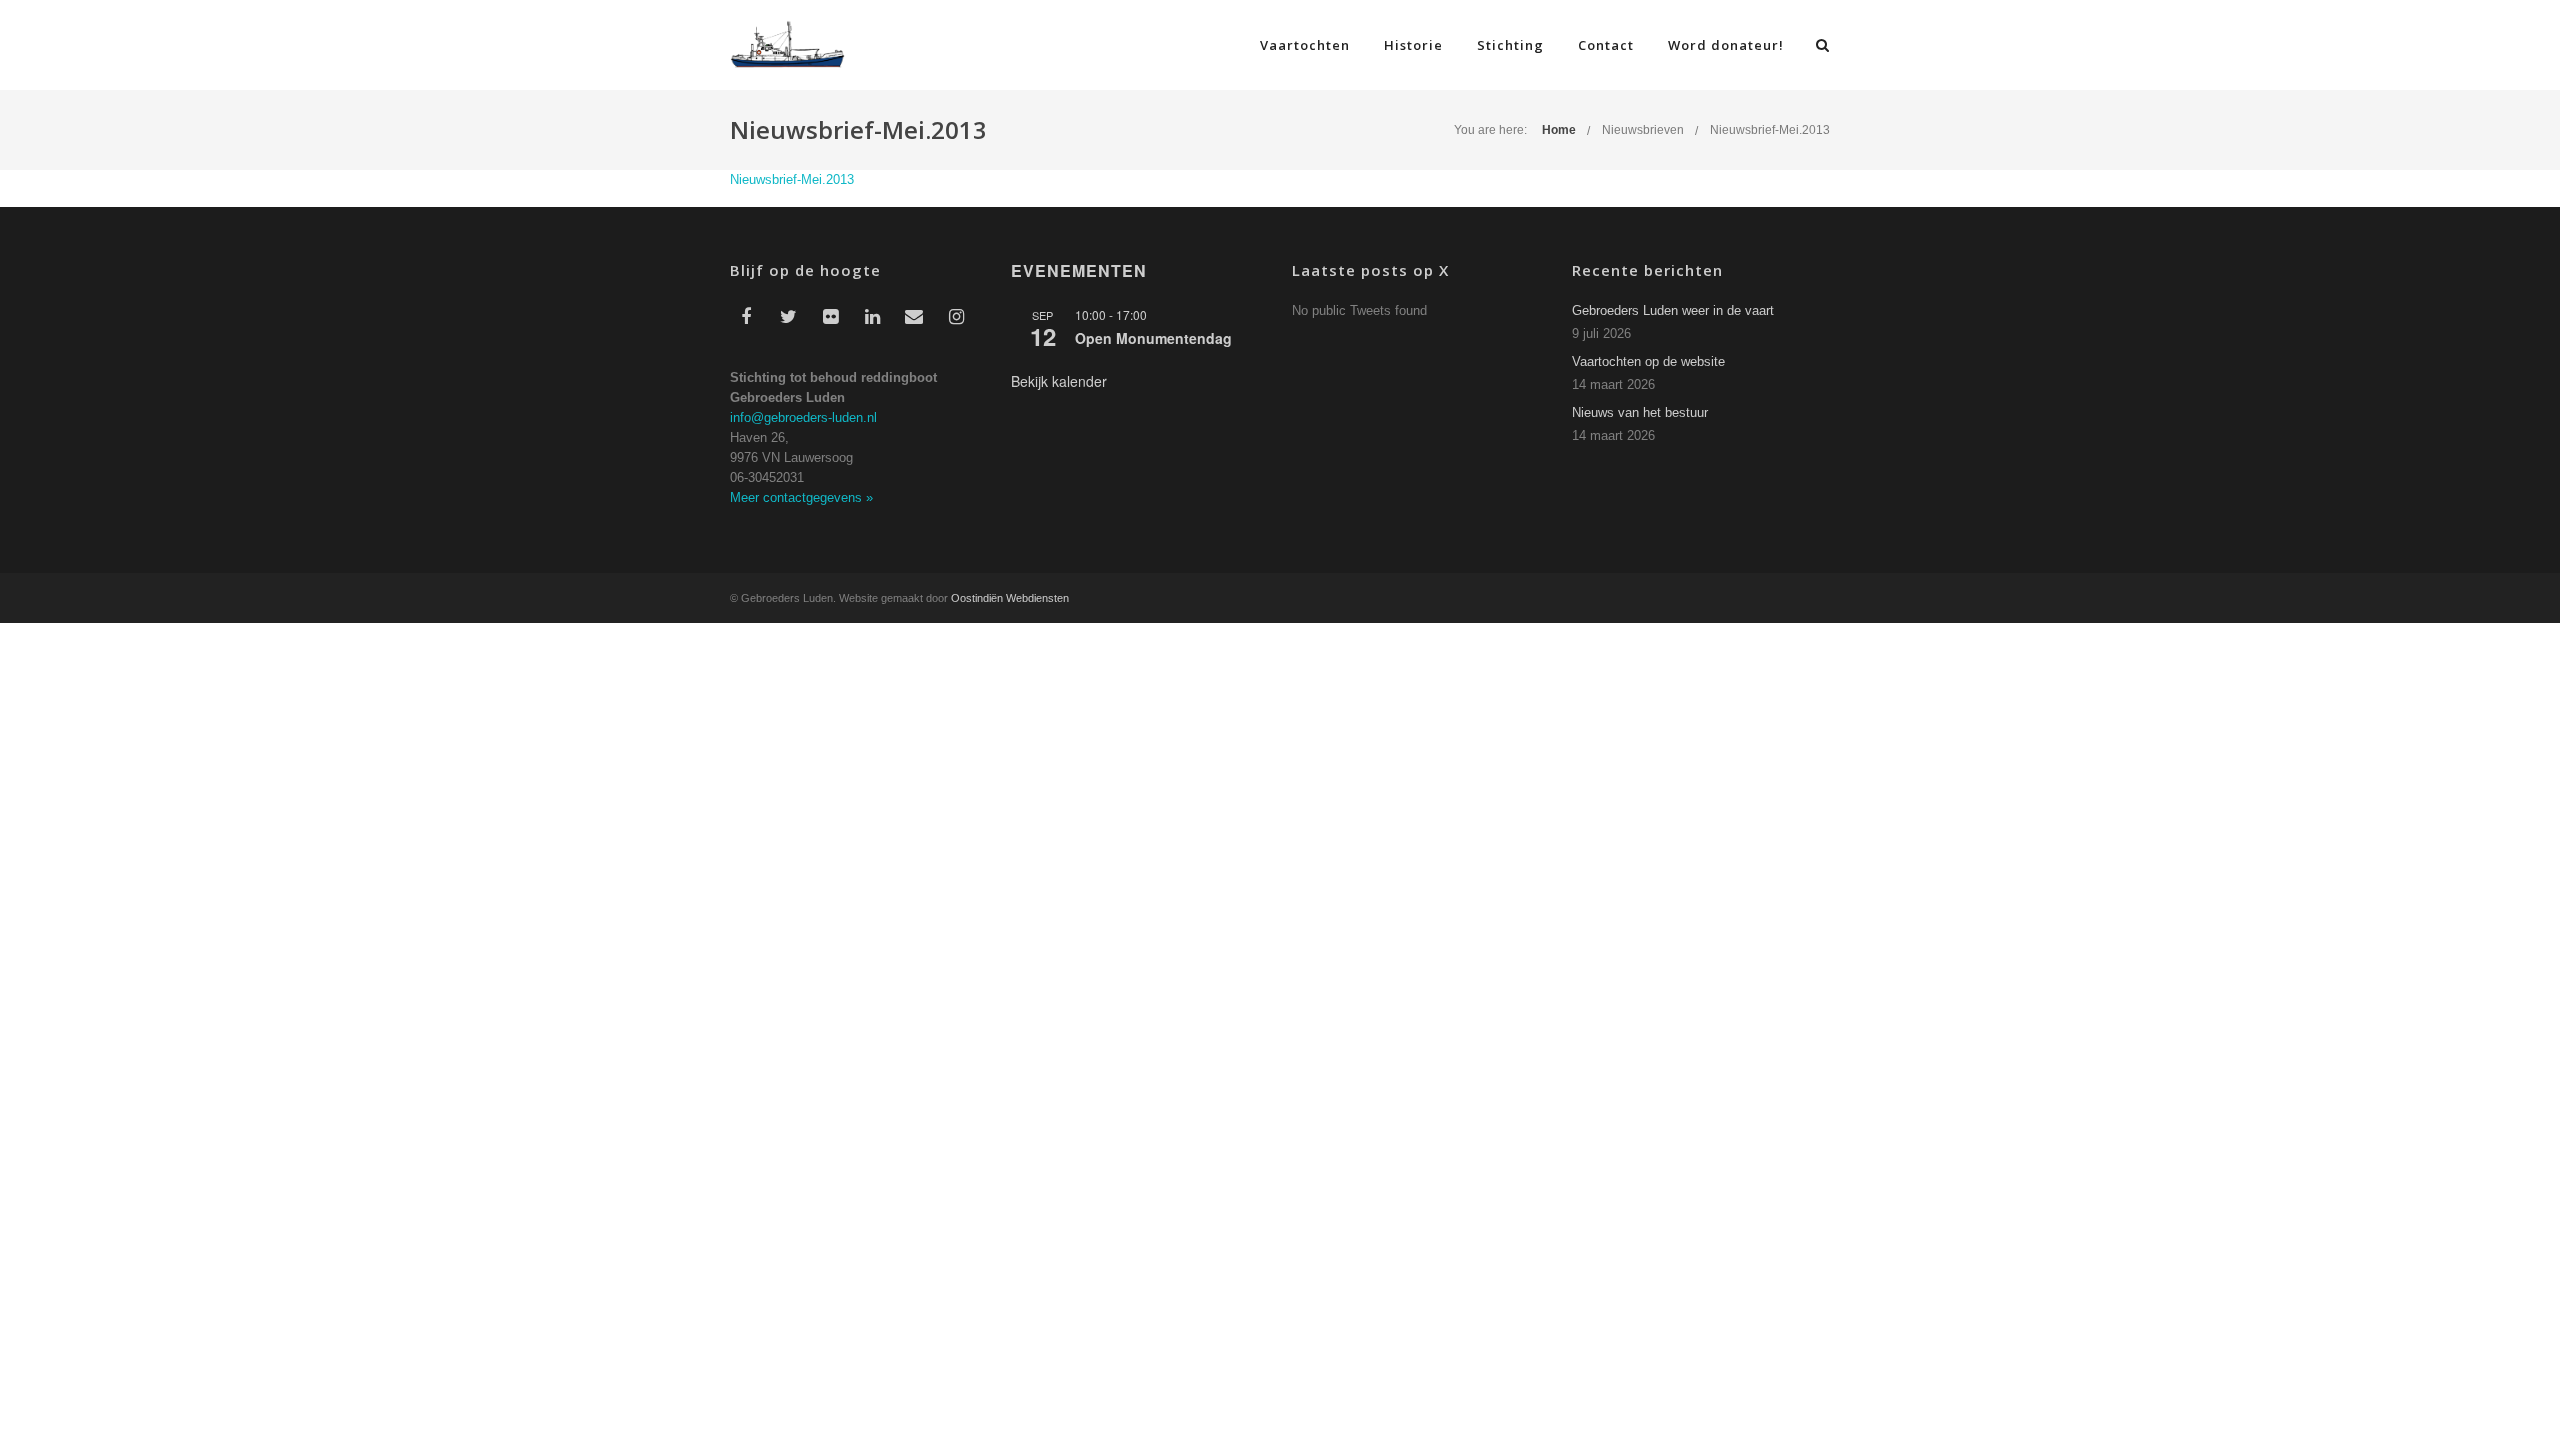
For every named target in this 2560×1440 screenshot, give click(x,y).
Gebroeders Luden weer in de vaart (1673, 310)
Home (1559, 130)
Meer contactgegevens (801, 497)
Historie (1413, 45)
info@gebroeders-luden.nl (803, 417)
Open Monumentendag (1153, 338)
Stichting (1510, 45)
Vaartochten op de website (1648, 361)
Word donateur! (1726, 45)
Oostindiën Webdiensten (1010, 598)
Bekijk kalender (1059, 381)
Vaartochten (1305, 45)
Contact (1606, 45)
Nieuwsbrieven (1643, 130)
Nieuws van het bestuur (1640, 412)
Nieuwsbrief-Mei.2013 (1770, 130)
